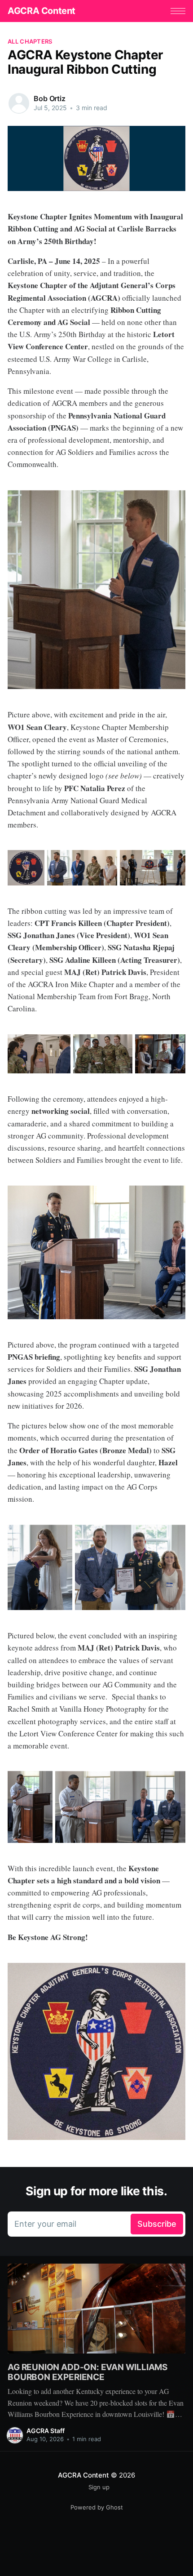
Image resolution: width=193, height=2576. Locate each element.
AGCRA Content (42, 11)
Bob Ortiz (50, 98)
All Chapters (30, 41)
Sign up (99, 2487)
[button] (178, 11)
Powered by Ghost (97, 2507)
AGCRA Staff (46, 2431)
